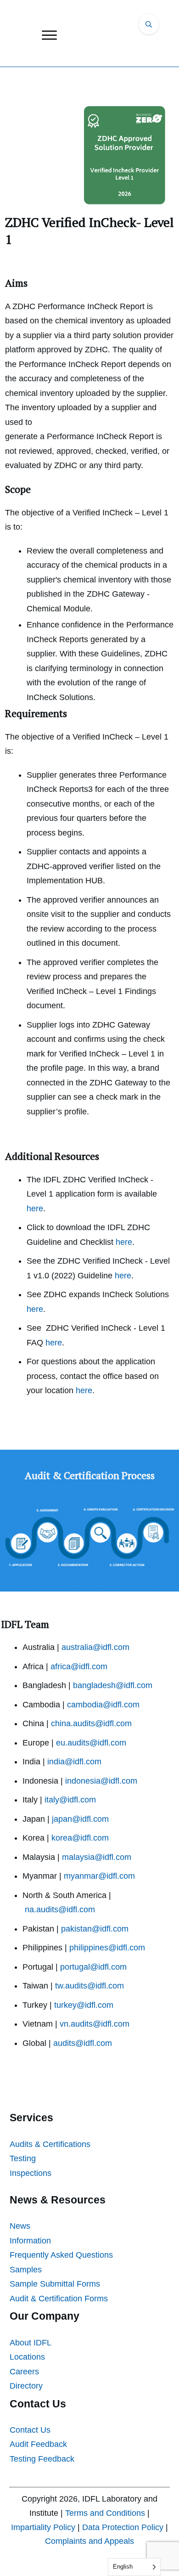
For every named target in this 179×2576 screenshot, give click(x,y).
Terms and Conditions (105, 2513)
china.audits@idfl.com (91, 1723)
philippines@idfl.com (107, 1948)
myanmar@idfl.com (99, 1876)
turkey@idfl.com (84, 2005)
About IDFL (31, 2343)
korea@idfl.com (80, 1838)
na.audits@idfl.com (60, 1909)
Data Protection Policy (123, 2527)
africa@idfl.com (79, 1666)
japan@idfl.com (80, 1819)
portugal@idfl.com (93, 1967)
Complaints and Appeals (89, 2541)
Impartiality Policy (43, 2527)
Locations (27, 2357)
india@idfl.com (74, 1762)
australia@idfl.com (95, 1647)
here (35, 1209)
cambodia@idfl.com (103, 1705)
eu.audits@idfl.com (91, 1743)
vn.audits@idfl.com (95, 2024)
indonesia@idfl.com (101, 1781)
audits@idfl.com (83, 2043)
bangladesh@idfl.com (113, 1685)
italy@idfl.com (70, 1800)
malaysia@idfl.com (97, 1857)
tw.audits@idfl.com (89, 1986)
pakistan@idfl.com (95, 1929)
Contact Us (30, 2430)
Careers (24, 2372)
